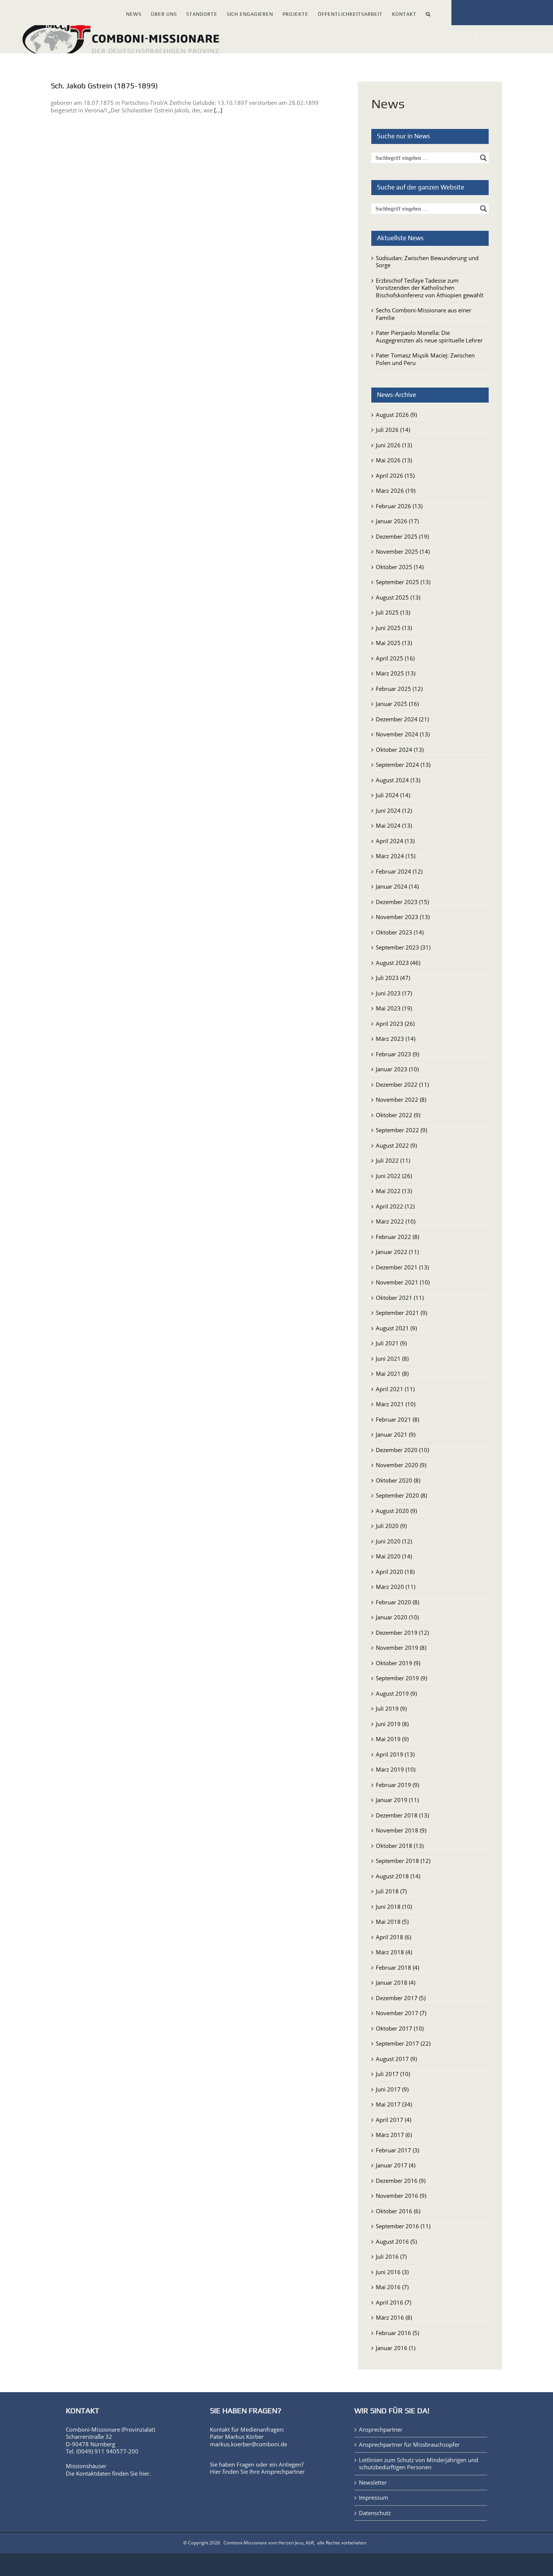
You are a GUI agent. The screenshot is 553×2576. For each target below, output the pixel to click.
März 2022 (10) (396, 1221)
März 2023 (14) (396, 1039)
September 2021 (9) (401, 1313)
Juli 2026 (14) (393, 430)
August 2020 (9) (396, 1511)
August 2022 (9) (396, 1145)
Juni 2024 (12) (394, 810)
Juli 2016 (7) (391, 2256)
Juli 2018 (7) (391, 1891)
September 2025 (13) (403, 582)
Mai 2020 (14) (394, 1556)
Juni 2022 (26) (394, 1176)
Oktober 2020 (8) (398, 1480)
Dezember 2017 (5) (401, 1998)
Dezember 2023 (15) (402, 902)
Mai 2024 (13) (394, 825)
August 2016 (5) (396, 2241)
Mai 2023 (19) (394, 1008)
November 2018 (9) (401, 1830)
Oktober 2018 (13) (400, 1846)
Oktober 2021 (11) (400, 1298)
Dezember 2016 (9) (401, 2181)
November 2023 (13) (403, 917)
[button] (428, 13)
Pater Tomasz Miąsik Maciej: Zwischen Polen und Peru (425, 359)
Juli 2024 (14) (393, 795)
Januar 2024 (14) (397, 886)
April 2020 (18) (395, 1572)
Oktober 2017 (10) (400, 2028)
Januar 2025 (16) (397, 704)
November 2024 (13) (403, 734)
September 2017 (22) (403, 2043)
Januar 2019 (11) (397, 1800)
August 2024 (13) (398, 780)
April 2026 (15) (395, 476)
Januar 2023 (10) (397, 1069)
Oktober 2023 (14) (400, 932)
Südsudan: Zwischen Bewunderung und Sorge (427, 262)
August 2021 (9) (396, 1328)
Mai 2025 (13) (394, 643)
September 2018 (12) (403, 1861)
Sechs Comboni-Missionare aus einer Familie (424, 314)
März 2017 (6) (394, 2135)
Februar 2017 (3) (397, 2150)
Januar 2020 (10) (397, 1617)
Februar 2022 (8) (397, 1237)
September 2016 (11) (403, 2226)
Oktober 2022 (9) (398, 1115)
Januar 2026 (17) (397, 521)
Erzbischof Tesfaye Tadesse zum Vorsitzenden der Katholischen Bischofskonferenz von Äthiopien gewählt (430, 288)
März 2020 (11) (396, 1587)
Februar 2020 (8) (397, 1602)
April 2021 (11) (395, 1389)
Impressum (374, 2498)
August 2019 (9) (396, 1693)
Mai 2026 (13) (394, 460)
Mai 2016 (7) (392, 2287)
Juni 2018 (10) (394, 1907)
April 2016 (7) (393, 2302)
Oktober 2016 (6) (398, 2211)
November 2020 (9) (401, 1465)
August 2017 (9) (396, 2059)
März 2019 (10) (396, 1769)
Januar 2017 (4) (396, 2165)
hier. (145, 2473)
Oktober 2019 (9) (398, 1663)
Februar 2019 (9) (397, 1785)
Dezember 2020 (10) (402, 1450)
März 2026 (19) (396, 491)
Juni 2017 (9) (392, 2089)
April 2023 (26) (395, 1024)
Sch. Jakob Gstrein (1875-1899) (104, 86)
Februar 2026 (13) (399, 506)
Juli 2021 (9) (391, 1343)
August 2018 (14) (398, 1876)
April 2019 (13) (395, 1754)
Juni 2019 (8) (392, 1724)
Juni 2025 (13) (394, 628)
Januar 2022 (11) (397, 1252)
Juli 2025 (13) (393, 612)
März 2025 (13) (396, 673)
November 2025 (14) (403, 551)
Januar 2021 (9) (396, 1434)
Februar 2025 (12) (399, 689)
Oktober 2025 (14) (400, 567)
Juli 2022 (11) (393, 1160)
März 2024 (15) (396, 856)
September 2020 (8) (401, 1495)
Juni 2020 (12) (394, 1541)
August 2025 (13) (398, 597)
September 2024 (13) (403, 765)
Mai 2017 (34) (394, 2104)
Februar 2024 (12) (399, 871)
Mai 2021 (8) (392, 1374)
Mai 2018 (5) (392, 1922)
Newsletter (373, 2483)
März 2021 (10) (396, 1404)
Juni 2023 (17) (394, 993)
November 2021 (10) (403, 1282)
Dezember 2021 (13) (402, 1267)
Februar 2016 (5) (397, 2333)
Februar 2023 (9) (397, 1054)
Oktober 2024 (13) (400, 750)
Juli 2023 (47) (393, 978)
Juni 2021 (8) (392, 1358)
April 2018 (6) (393, 1937)
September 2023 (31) (403, 947)
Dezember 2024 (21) (402, 719)
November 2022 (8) (401, 1099)
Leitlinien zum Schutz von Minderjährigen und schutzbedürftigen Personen (419, 2464)
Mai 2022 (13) (394, 1191)
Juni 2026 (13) (394, 445)
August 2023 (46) (398, 963)
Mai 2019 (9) (392, 1739)
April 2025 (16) (395, 658)
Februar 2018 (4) (397, 1967)
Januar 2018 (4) (396, 1982)
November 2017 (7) (401, 2013)
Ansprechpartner (283, 2472)
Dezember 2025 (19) (402, 536)
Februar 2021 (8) (397, 1419)
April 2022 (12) (395, 1206)
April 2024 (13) (395, 841)
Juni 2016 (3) (392, 2272)
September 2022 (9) (401, 1130)
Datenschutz (375, 2513)
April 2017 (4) (393, 2120)
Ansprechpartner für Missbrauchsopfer (409, 2445)
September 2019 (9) (401, 1678)
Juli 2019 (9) (391, 1708)
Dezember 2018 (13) (402, 1815)
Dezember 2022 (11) (402, 1084)
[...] (218, 110)
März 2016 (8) (394, 2317)
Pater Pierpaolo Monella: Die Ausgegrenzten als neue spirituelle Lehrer (429, 336)
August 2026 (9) (396, 415)
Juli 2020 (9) (391, 1526)
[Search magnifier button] (483, 158)
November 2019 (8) (401, 1648)
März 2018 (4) (394, 1952)
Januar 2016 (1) (396, 2348)
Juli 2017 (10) (393, 2074)
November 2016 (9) (401, 2196)
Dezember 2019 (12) (402, 1633)
